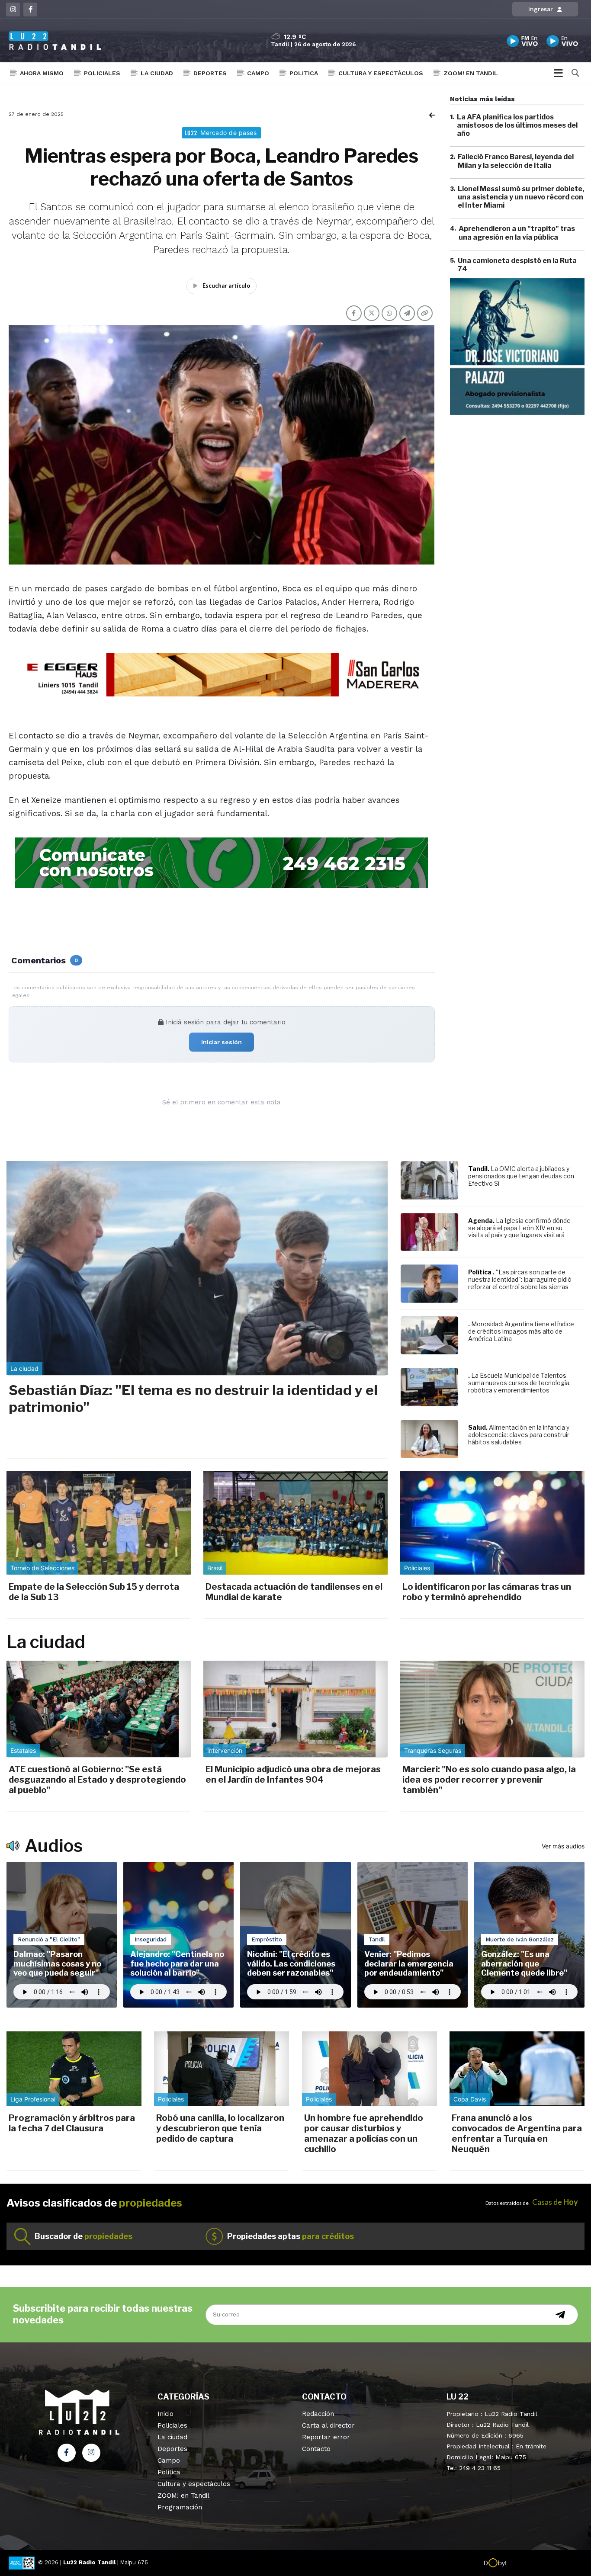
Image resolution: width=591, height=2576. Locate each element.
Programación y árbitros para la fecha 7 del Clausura (72, 2123)
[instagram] (13, 10)
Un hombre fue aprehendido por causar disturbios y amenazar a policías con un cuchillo (364, 2133)
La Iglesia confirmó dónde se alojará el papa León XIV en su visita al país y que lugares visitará (519, 1228)
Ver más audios (563, 1846)
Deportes (210, 73)
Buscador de (84, 2236)
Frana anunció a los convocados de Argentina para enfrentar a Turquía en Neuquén (517, 2133)
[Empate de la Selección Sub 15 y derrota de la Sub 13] (99, 1523)
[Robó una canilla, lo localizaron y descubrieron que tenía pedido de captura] (222, 2069)
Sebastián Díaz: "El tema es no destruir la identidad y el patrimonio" (193, 1398)
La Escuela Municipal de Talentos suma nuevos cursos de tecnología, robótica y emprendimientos (519, 1383)
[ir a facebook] (67, 2453)
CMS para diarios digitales (544, 2564)
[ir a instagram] (91, 2453)
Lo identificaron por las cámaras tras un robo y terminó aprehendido (487, 1592)
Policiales (102, 73)
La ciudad (157, 73)
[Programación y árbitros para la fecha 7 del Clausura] (74, 2069)
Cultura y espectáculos (381, 73)
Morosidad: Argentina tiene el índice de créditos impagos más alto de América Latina (521, 1331)
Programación (180, 2507)
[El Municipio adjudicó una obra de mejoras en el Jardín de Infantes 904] (295, 1709)
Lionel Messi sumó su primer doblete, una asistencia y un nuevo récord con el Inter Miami (521, 197)
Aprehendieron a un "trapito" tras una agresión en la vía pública (517, 233)
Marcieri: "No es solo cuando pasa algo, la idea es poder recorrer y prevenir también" (489, 1780)
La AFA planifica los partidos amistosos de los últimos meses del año (517, 125)
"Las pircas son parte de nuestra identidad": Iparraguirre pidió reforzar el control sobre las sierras (520, 1279)
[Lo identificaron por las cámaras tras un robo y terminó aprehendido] (492, 1523)
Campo (258, 73)
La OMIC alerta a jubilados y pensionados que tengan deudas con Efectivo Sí (521, 1176)
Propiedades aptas (291, 2236)
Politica (304, 73)
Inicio (165, 2414)
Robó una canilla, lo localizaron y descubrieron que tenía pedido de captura (220, 2128)
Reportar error (326, 2437)
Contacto (316, 2449)
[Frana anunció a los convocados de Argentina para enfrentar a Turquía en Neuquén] (517, 2069)
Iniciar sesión (222, 1042)
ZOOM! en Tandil (471, 73)
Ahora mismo (42, 73)
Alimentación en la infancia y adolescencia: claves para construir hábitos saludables (519, 1435)
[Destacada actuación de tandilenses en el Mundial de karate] (295, 1523)
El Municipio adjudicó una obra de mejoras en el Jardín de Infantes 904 (293, 1774)
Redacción (318, 2414)
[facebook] (30, 10)
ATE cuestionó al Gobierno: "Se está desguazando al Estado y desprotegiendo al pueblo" (97, 1780)
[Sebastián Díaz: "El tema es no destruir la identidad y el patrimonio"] (197, 1268)
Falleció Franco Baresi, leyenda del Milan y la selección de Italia (516, 161)
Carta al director (328, 2425)
